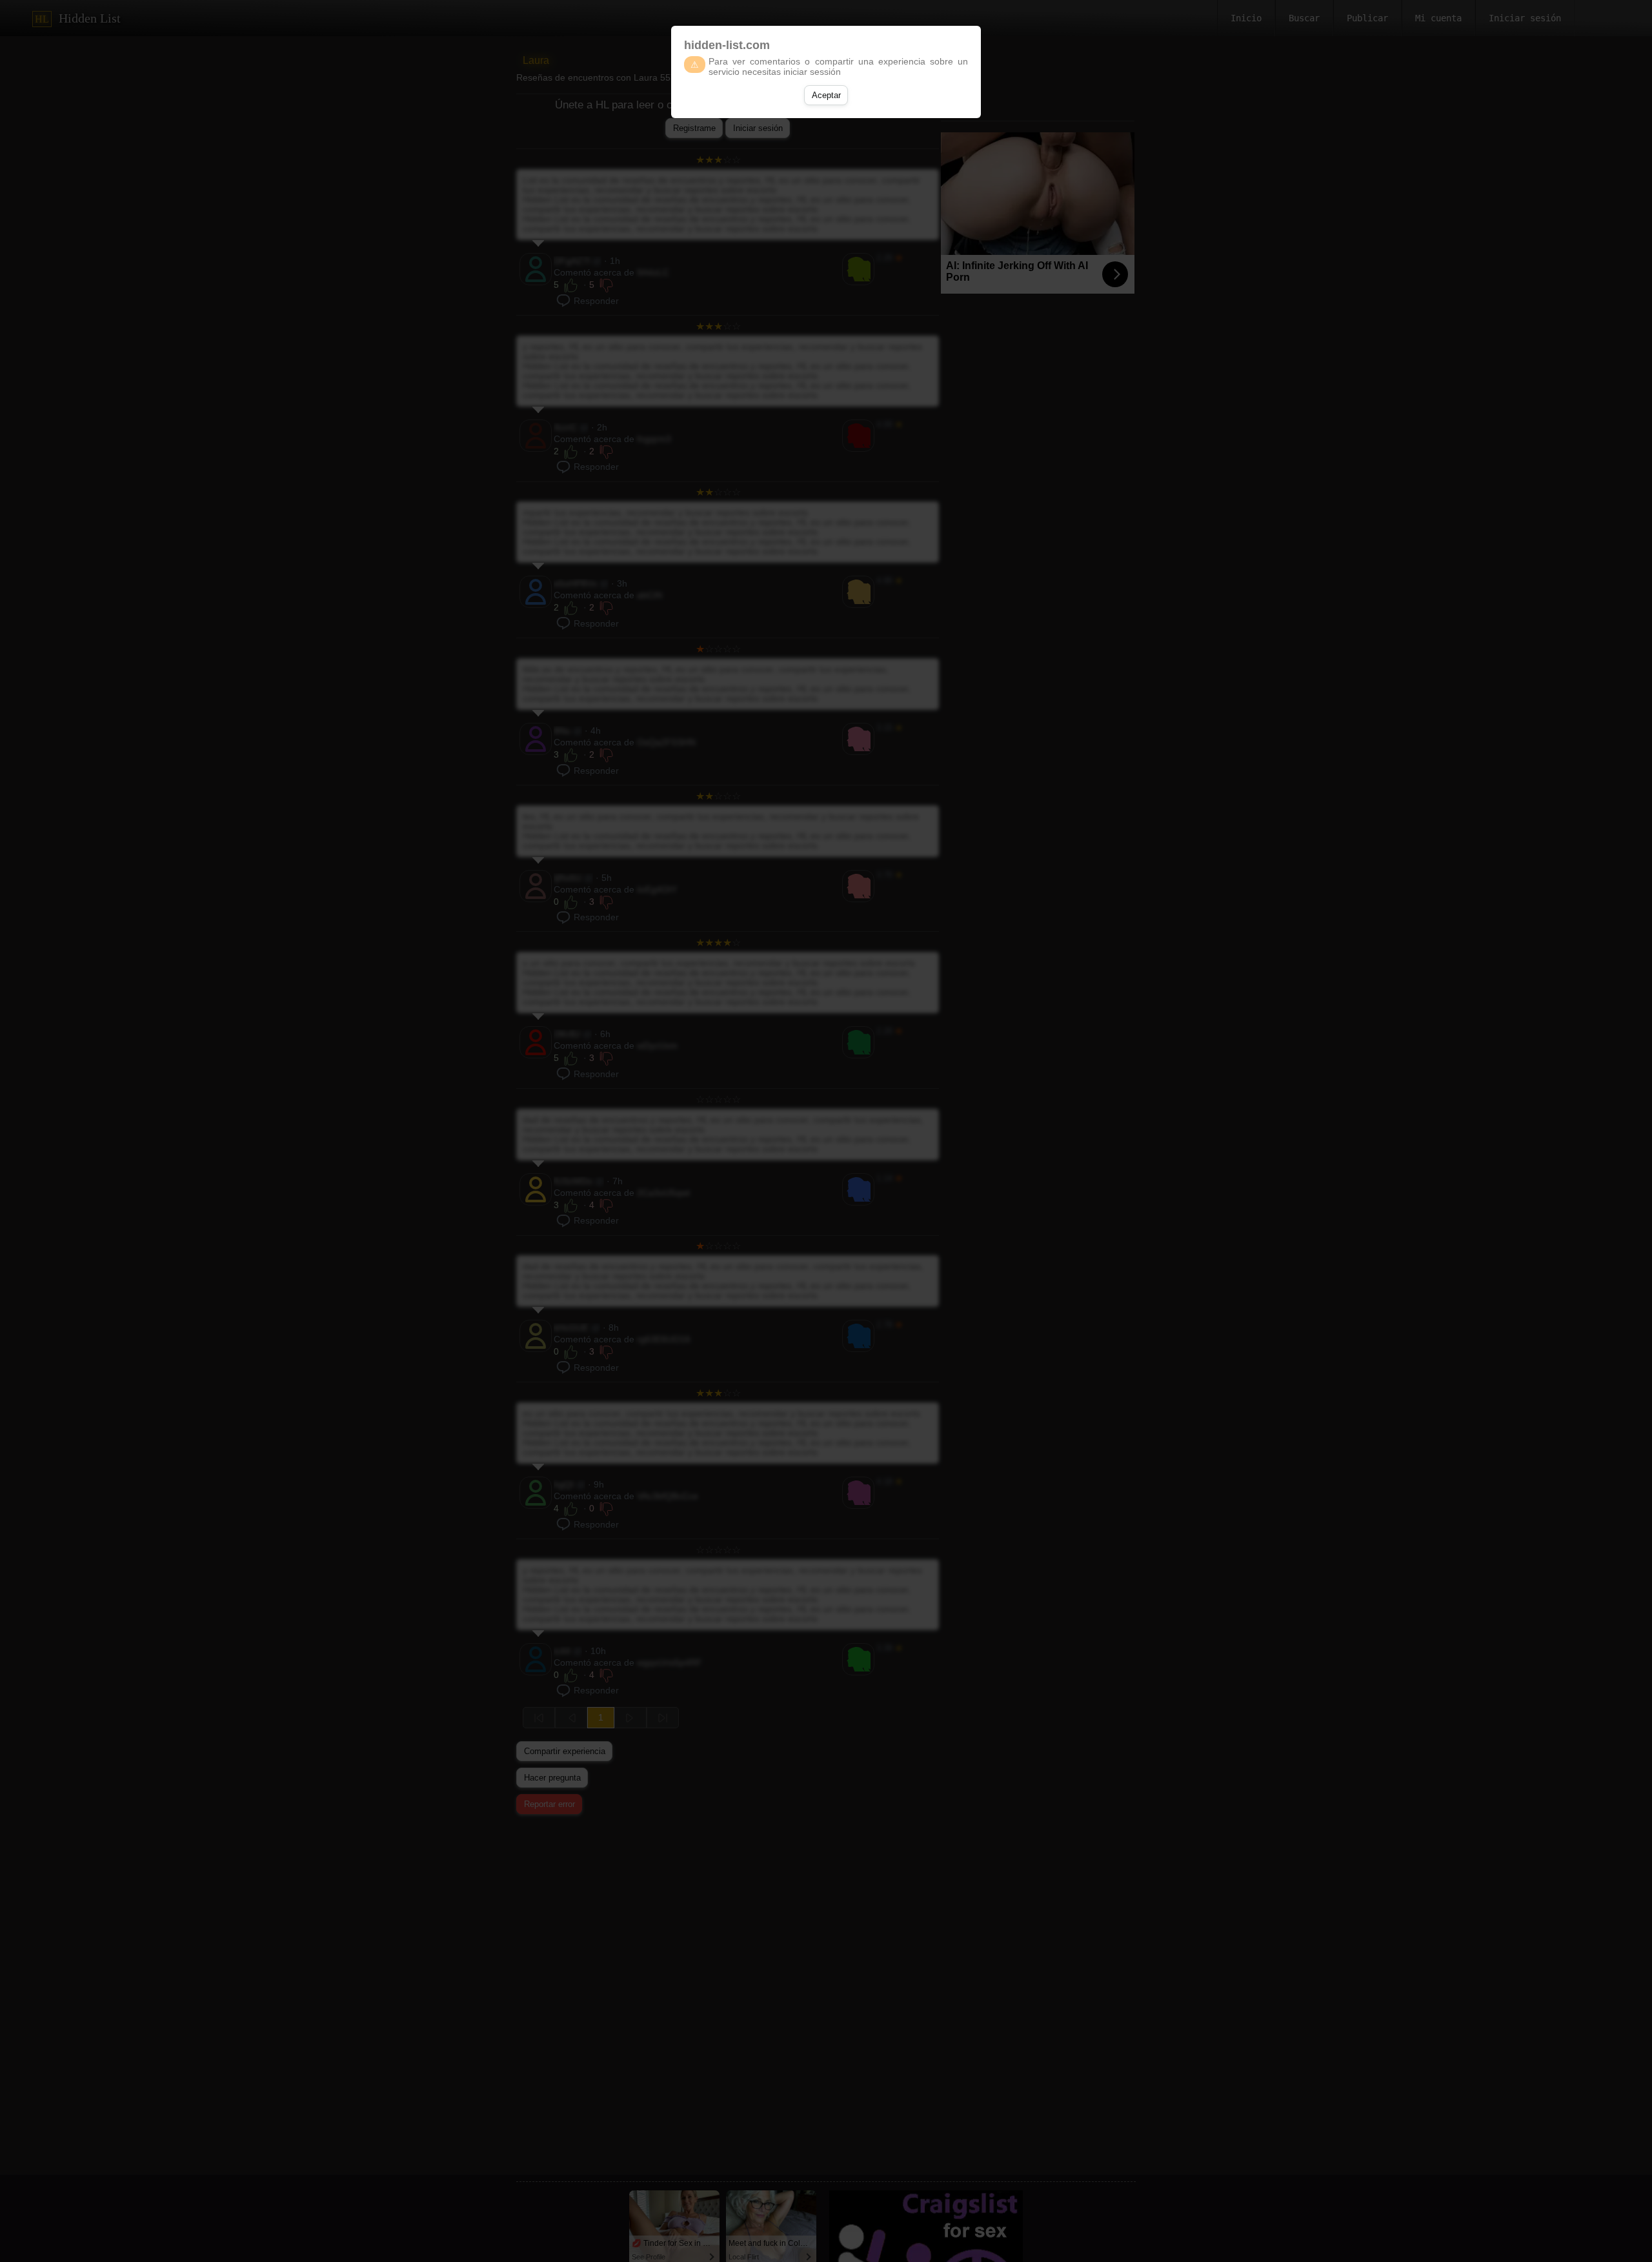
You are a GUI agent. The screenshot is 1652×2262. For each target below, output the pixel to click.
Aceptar (826, 95)
